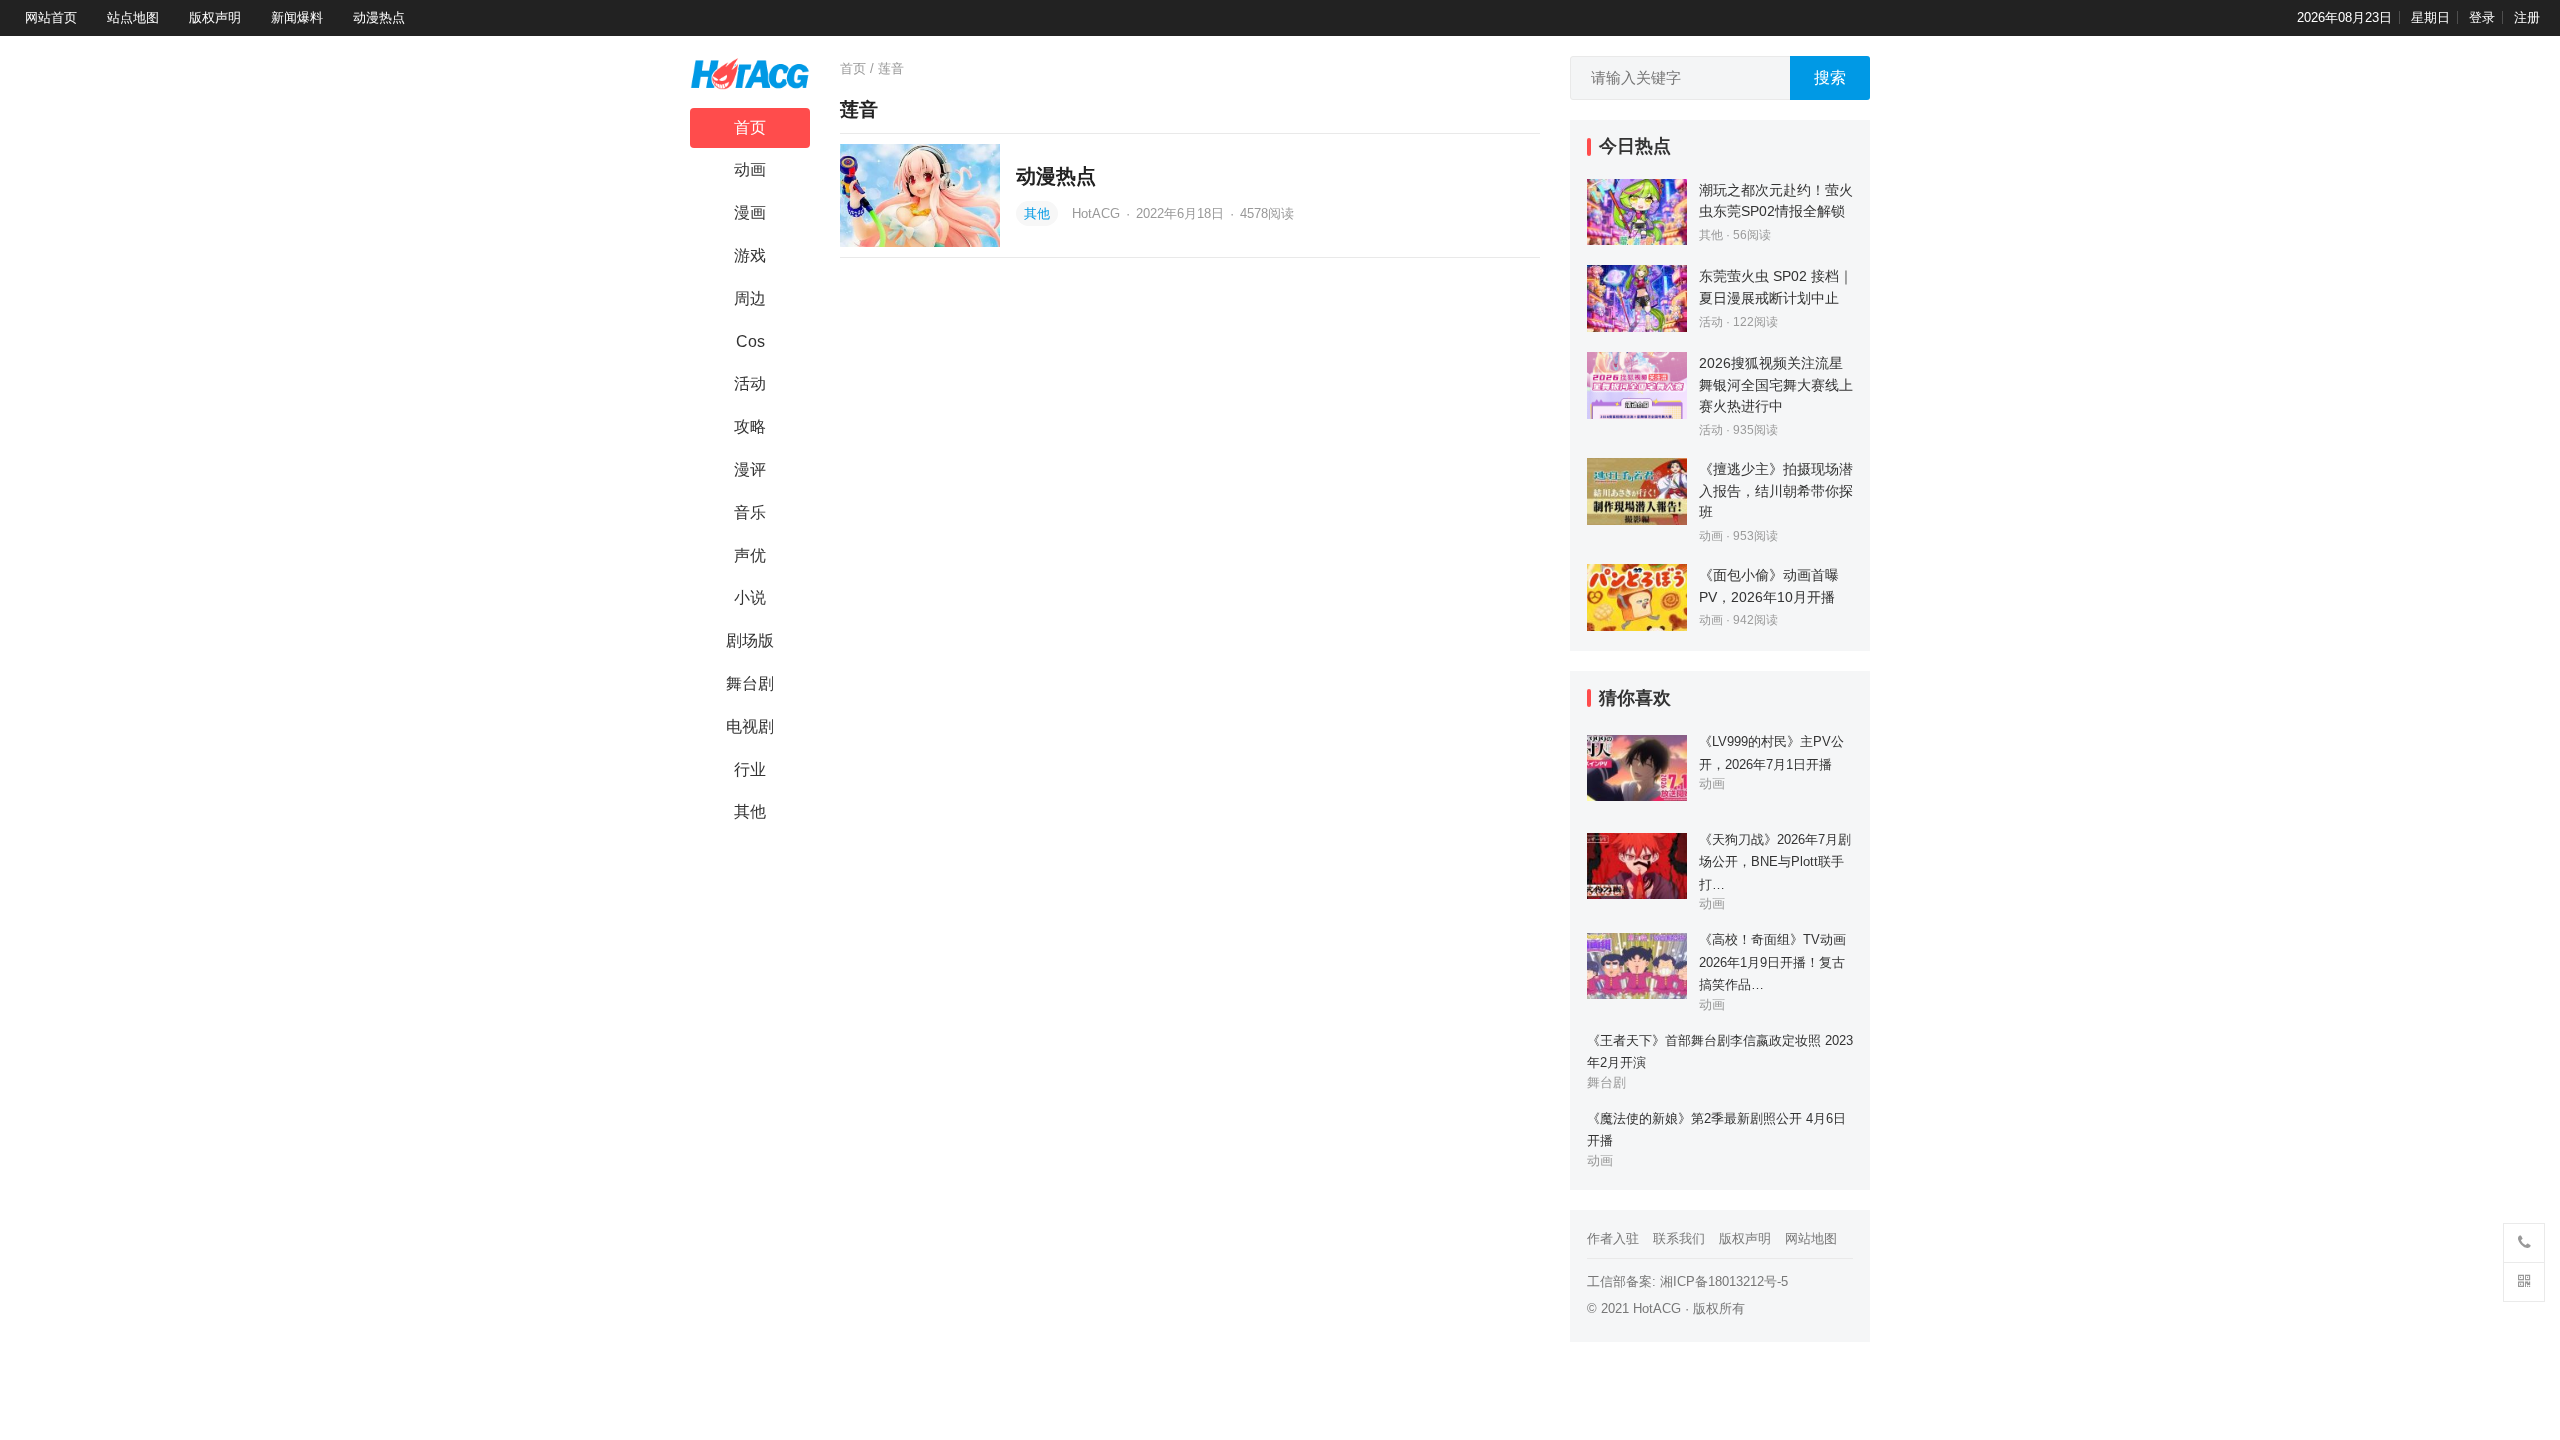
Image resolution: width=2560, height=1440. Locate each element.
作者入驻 (1613, 1238)
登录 (2482, 17)
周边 (750, 298)
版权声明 (215, 17)
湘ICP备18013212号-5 (1724, 1281)
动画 (750, 169)
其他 (750, 811)
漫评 (750, 469)
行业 (750, 769)
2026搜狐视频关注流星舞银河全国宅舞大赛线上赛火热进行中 (1776, 384)
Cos (750, 341)
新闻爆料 (297, 17)
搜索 (1830, 77)
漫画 (750, 212)
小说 (750, 597)
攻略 (750, 426)
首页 (750, 127)
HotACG (1098, 213)
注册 (2527, 17)
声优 (750, 555)
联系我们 (1679, 1238)
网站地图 (1811, 1238)
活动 (750, 383)
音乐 (750, 512)
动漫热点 (379, 17)
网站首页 (51, 17)
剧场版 (750, 640)
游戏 (750, 255)
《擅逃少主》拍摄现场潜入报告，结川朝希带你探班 (1776, 490)
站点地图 (133, 17)
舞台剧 (750, 683)
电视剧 (750, 726)
